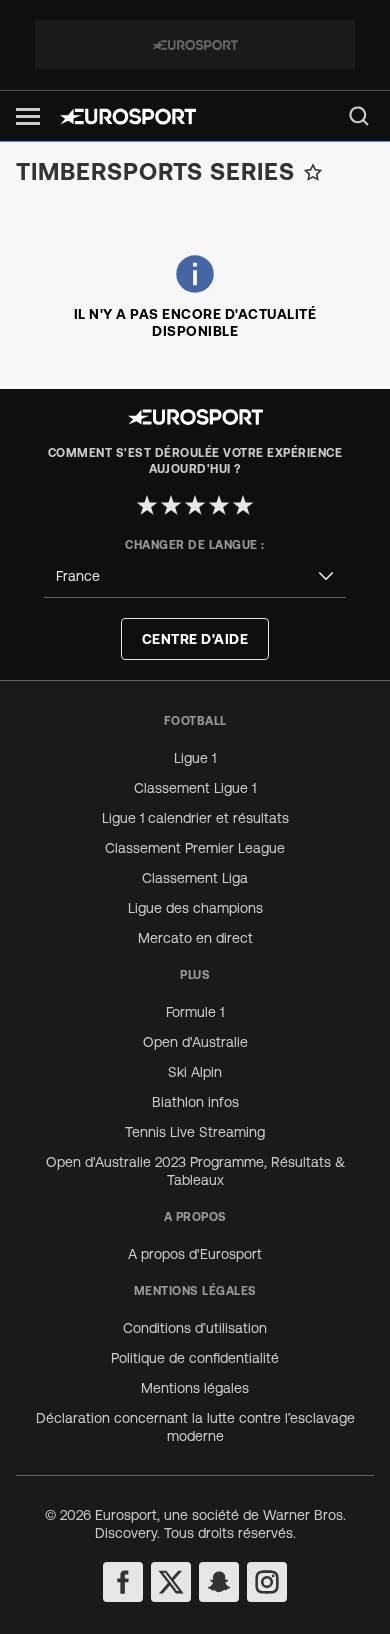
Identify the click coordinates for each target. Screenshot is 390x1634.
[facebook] (123, 1582)
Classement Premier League (195, 848)
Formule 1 (195, 1012)
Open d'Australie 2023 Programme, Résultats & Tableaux (195, 1171)
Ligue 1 (195, 758)
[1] (147, 505)
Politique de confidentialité (195, 1358)
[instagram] (267, 1582)
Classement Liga (195, 878)
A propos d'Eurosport (195, 1254)
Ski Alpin (195, 1072)
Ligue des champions (195, 908)
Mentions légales (195, 1388)
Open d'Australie (195, 1042)
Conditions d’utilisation (195, 1328)
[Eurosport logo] (128, 116)
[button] (28, 116)
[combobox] (195, 576)
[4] (219, 505)
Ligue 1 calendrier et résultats (195, 818)
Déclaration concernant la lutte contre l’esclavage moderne (195, 1427)
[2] (171, 505)
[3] (195, 505)
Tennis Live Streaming (195, 1132)
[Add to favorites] (313, 172)
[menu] (359, 116)
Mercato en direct (195, 938)
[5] (243, 505)
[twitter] (171, 1582)
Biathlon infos (195, 1102)
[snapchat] (219, 1582)
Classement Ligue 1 (195, 788)
